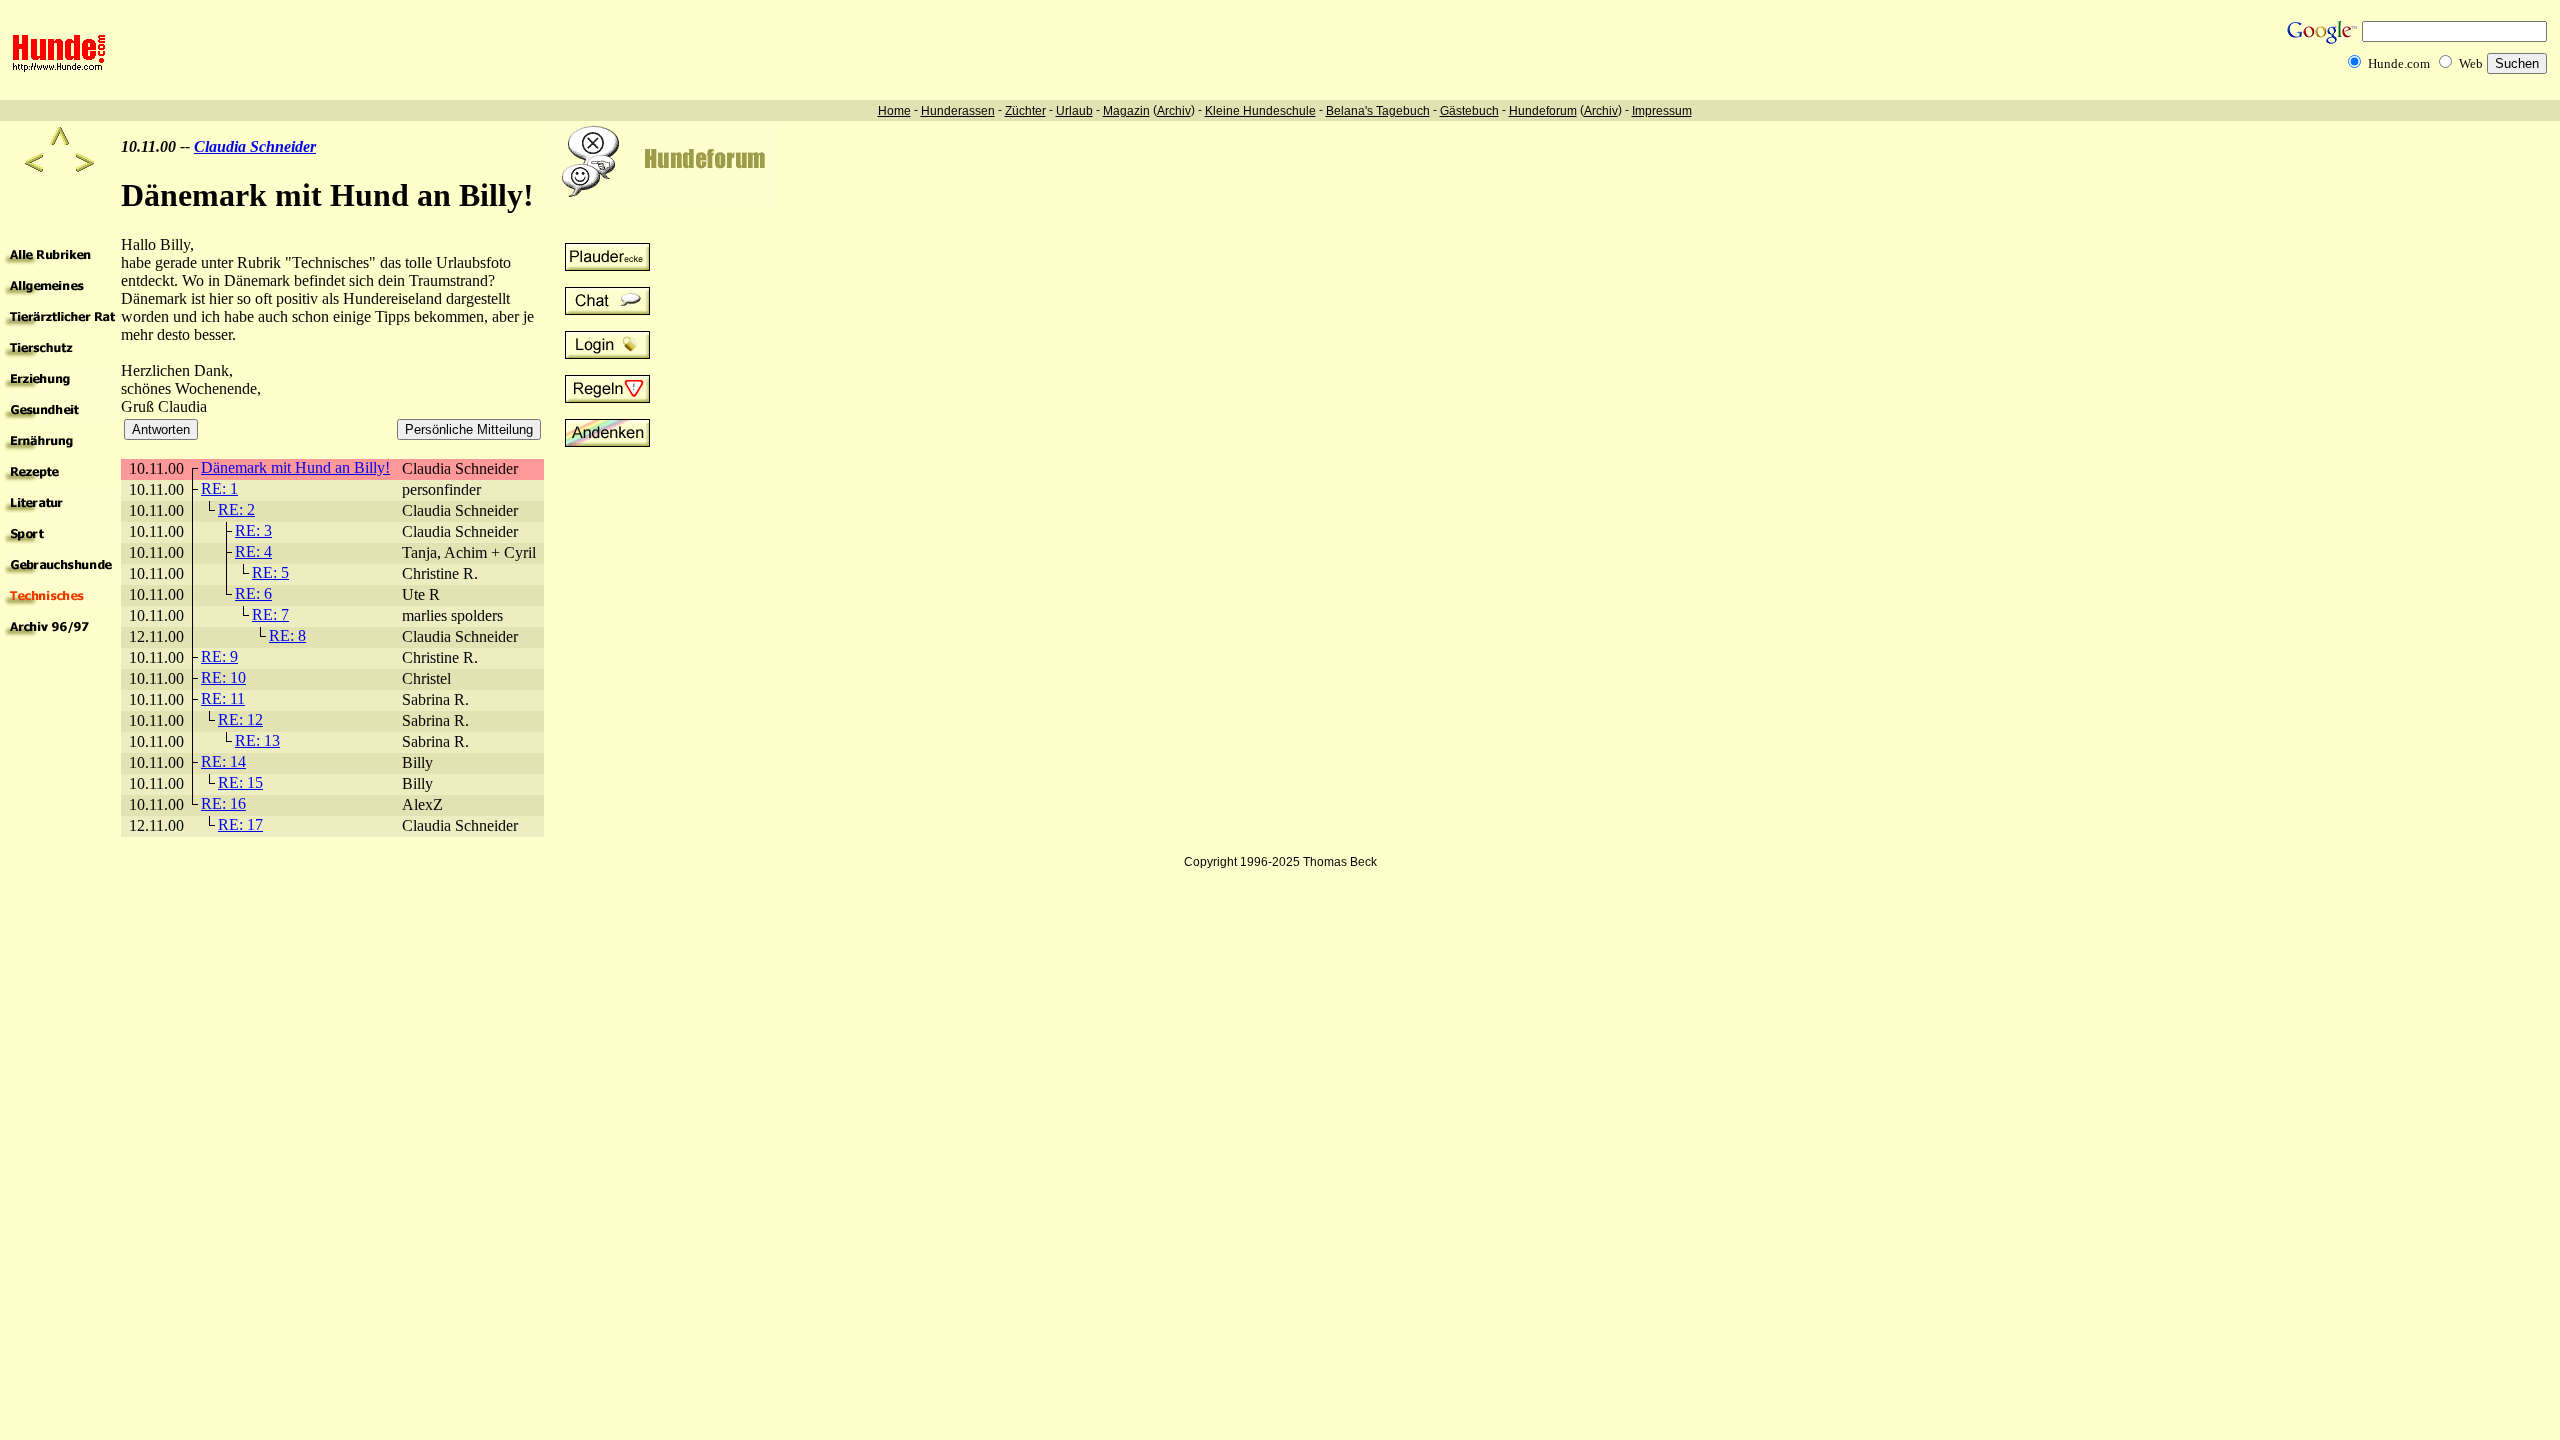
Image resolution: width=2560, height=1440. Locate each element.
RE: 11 (223, 698)
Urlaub (1074, 111)
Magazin (1126, 111)
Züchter (1025, 111)
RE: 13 (257, 740)
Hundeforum (1543, 111)
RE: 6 (253, 593)
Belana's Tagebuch (1378, 111)
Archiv (1174, 111)
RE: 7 (270, 614)
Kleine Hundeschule (1260, 111)
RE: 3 (253, 530)
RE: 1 (219, 488)
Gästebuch (1469, 111)
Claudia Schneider (255, 146)
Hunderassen (958, 111)
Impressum (1662, 111)
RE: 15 (240, 782)
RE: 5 (270, 572)
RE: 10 (223, 677)
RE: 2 (236, 509)
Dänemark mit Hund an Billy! (295, 467)
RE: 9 (219, 656)
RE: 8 (287, 635)
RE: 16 (223, 803)
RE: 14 (223, 761)
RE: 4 (253, 551)
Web (2471, 63)
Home (894, 111)
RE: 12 (240, 719)
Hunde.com (2399, 63)
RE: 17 (240, 824)
